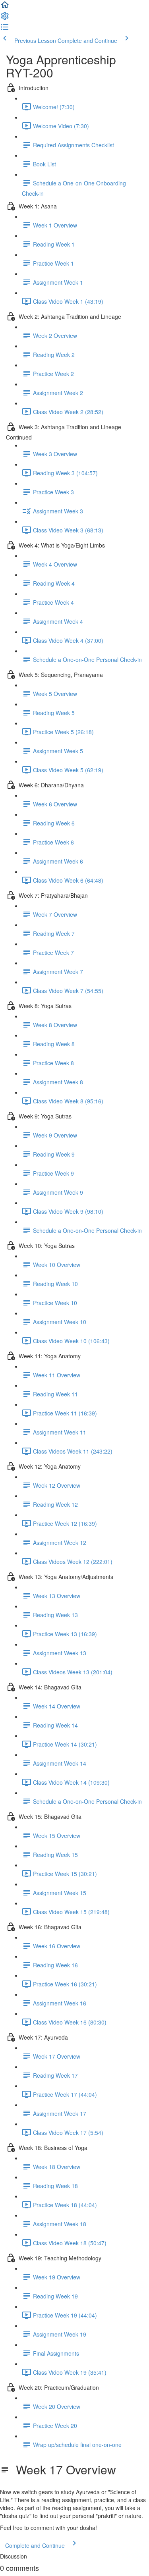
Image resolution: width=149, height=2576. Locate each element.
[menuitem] (5, 18)
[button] (5, 7)
